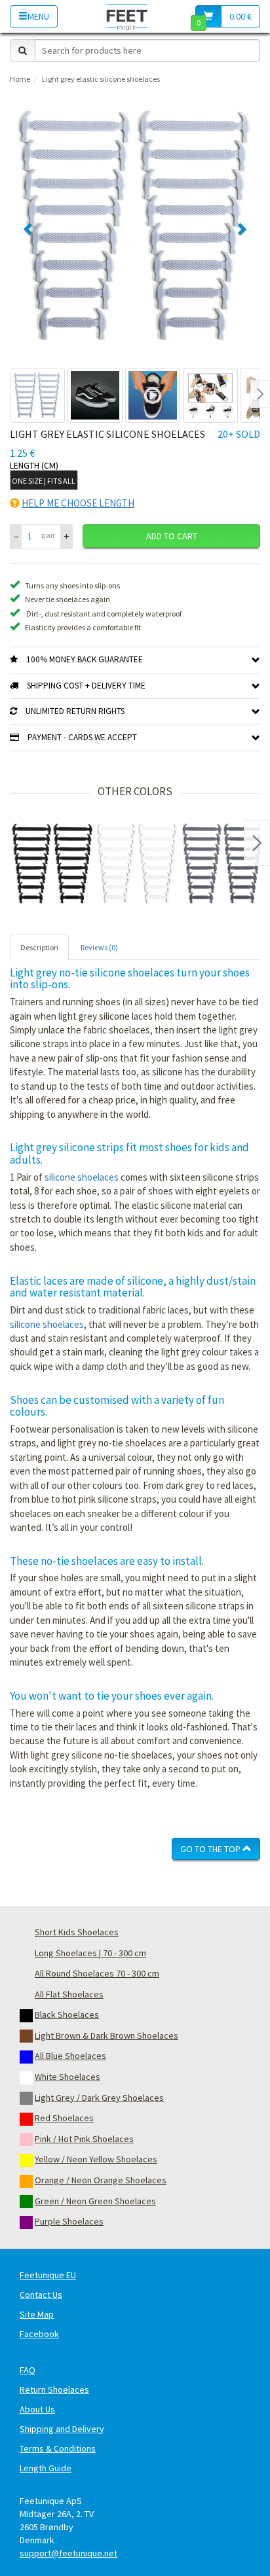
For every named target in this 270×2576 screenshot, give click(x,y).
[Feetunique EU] (127, 16)
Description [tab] (39, 947)
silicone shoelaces (82, 1177)
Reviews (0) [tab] (99, 947)
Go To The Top (211, 1849)
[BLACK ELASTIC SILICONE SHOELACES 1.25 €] (52, 864)
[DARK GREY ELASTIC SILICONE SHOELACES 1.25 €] (223, 864)
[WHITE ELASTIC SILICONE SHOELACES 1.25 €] (138, 864)
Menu (38, 16)
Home (20, 79)
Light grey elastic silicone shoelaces (101, 79)
